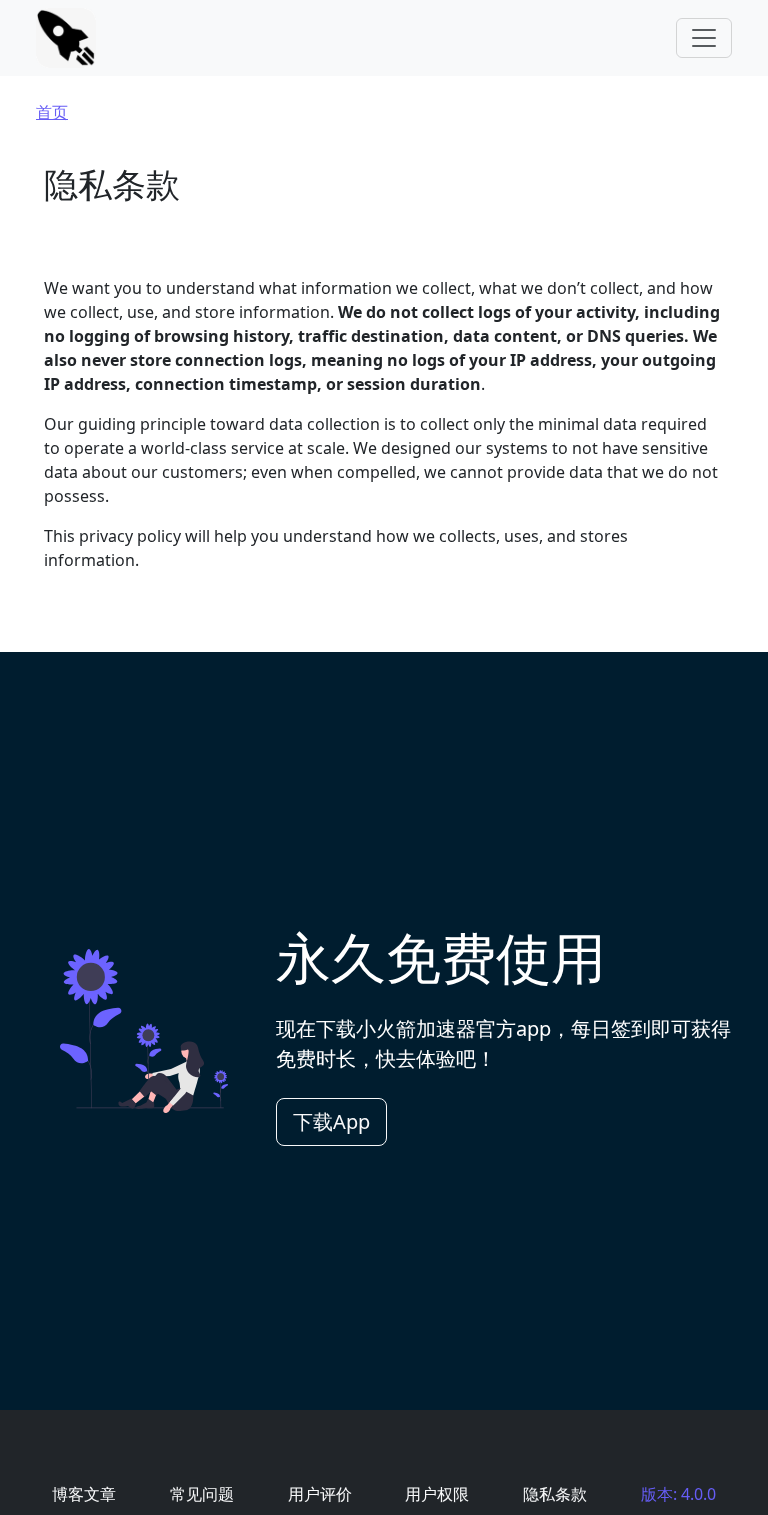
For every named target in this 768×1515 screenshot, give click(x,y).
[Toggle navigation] (704, 38)
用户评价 (320, 1494)
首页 (52, 112)
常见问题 (202, 1494)
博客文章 (84, 1494)
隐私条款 (555, 1494)
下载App (331, 1121)
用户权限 (437, 1494)
